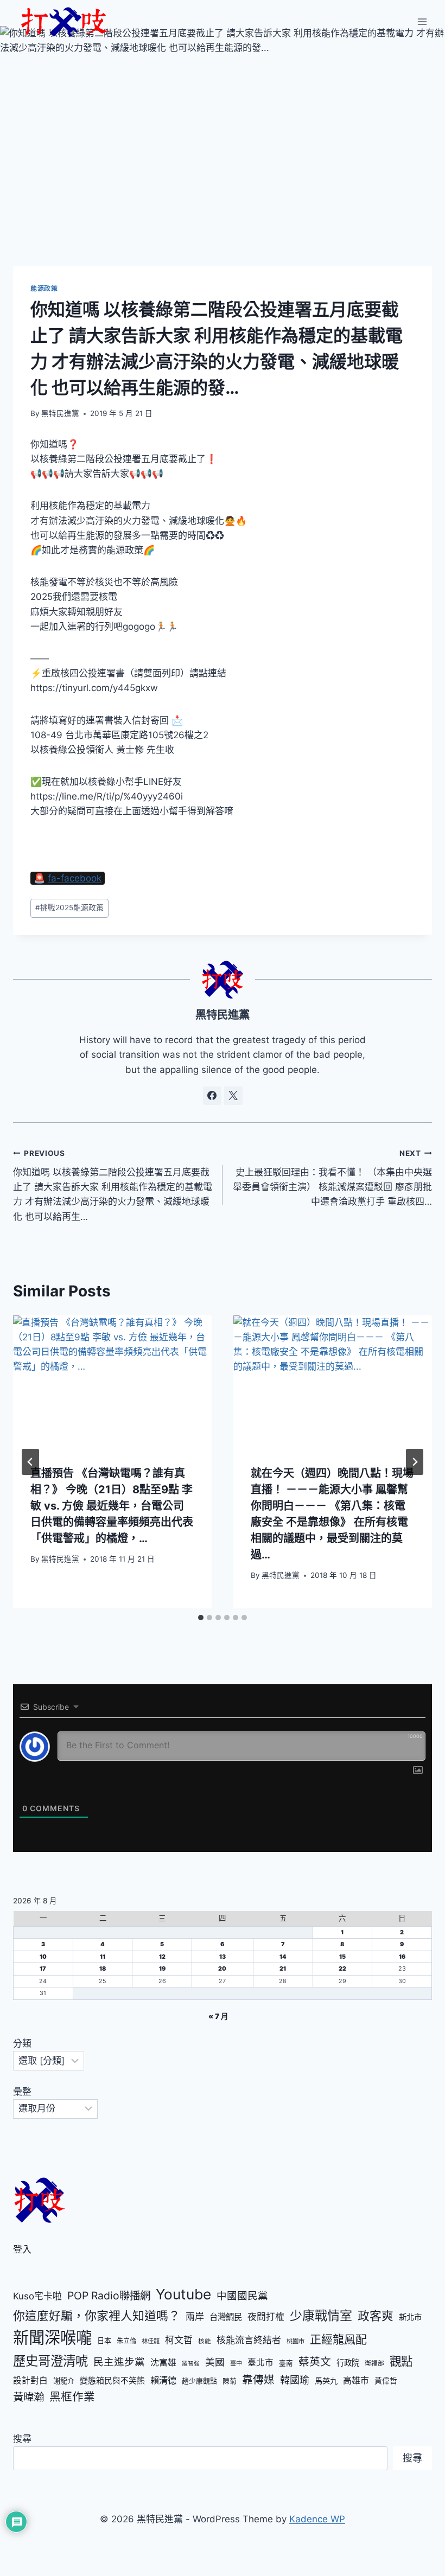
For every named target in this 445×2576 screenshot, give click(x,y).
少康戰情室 (321, 2316)
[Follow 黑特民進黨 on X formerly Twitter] (233, 1096)
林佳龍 (151, 2341)
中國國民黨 (242, 2296)
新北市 (410, 2317)
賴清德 (163, 2380)
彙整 (22, 2092)
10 (43, 1957)
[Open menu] (422, 21)
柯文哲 (179, 2340)
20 (222, 1969)
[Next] (415, 1462)
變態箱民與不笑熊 (112, 2381)
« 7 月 (218, 2016)
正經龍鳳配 (338, 2339)
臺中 (236, 2363)
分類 (22, 2043)
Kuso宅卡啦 (37, 2296)
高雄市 (356, 2380)
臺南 (286, 2363)
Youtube (183, 2294)
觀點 (401, 2361)
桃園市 (295, 2341)
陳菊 (230, 2381)
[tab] (201, 1618)
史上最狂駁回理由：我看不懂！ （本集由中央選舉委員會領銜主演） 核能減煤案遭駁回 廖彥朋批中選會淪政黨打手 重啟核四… (332, 1178)
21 (283, 1969)
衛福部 (374, 2363)
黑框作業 (72, 2397)
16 (402, 1957)
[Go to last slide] (30, 1462)
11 (103, 1957)
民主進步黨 (119, 2362)
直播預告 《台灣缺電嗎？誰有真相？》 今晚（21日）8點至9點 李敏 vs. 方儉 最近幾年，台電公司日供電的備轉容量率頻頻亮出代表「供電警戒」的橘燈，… (112, 1506)
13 (223, 1957)
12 (162, 1957)
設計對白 (30, 2380)
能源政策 (44, 288)
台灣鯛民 (226, 2317)
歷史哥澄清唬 (50, 2361)
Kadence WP (317, 2519)
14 (283, 1957)
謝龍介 (64, 2381)
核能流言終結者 (249, 2340)
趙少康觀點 (199, 2381)
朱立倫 (126, 2341)
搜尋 (22, 2439)
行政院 (348, 2363)
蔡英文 (315, 2362)
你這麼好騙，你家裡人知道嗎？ (97, 2316)
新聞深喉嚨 (52, 2338)
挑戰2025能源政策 (69, 907)
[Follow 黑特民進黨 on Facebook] (212, 1096)
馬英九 (326, 2380)
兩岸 (195, 2317)
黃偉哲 (386, 2381)
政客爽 (376, 2316)
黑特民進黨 (60, 413)
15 (342, 1957)
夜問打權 (266, 2317)
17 (43, 1969)
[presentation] (112, 1382)
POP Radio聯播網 (109, 2296)
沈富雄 (163, 2363)
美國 (215, 2362)
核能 (205, 2341)
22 (342, 1969)
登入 (22, 2249)
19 (162, 1969)
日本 (104, 2341)
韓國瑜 (295, 2380)
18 (103, 1969)
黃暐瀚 (28, 2397)
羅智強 (191, 2364)
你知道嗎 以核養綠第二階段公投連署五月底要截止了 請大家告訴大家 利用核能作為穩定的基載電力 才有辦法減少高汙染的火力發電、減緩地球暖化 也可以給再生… (113, 1185)
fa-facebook (75, 878)
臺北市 (260, 2363)
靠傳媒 (258, 2380)
